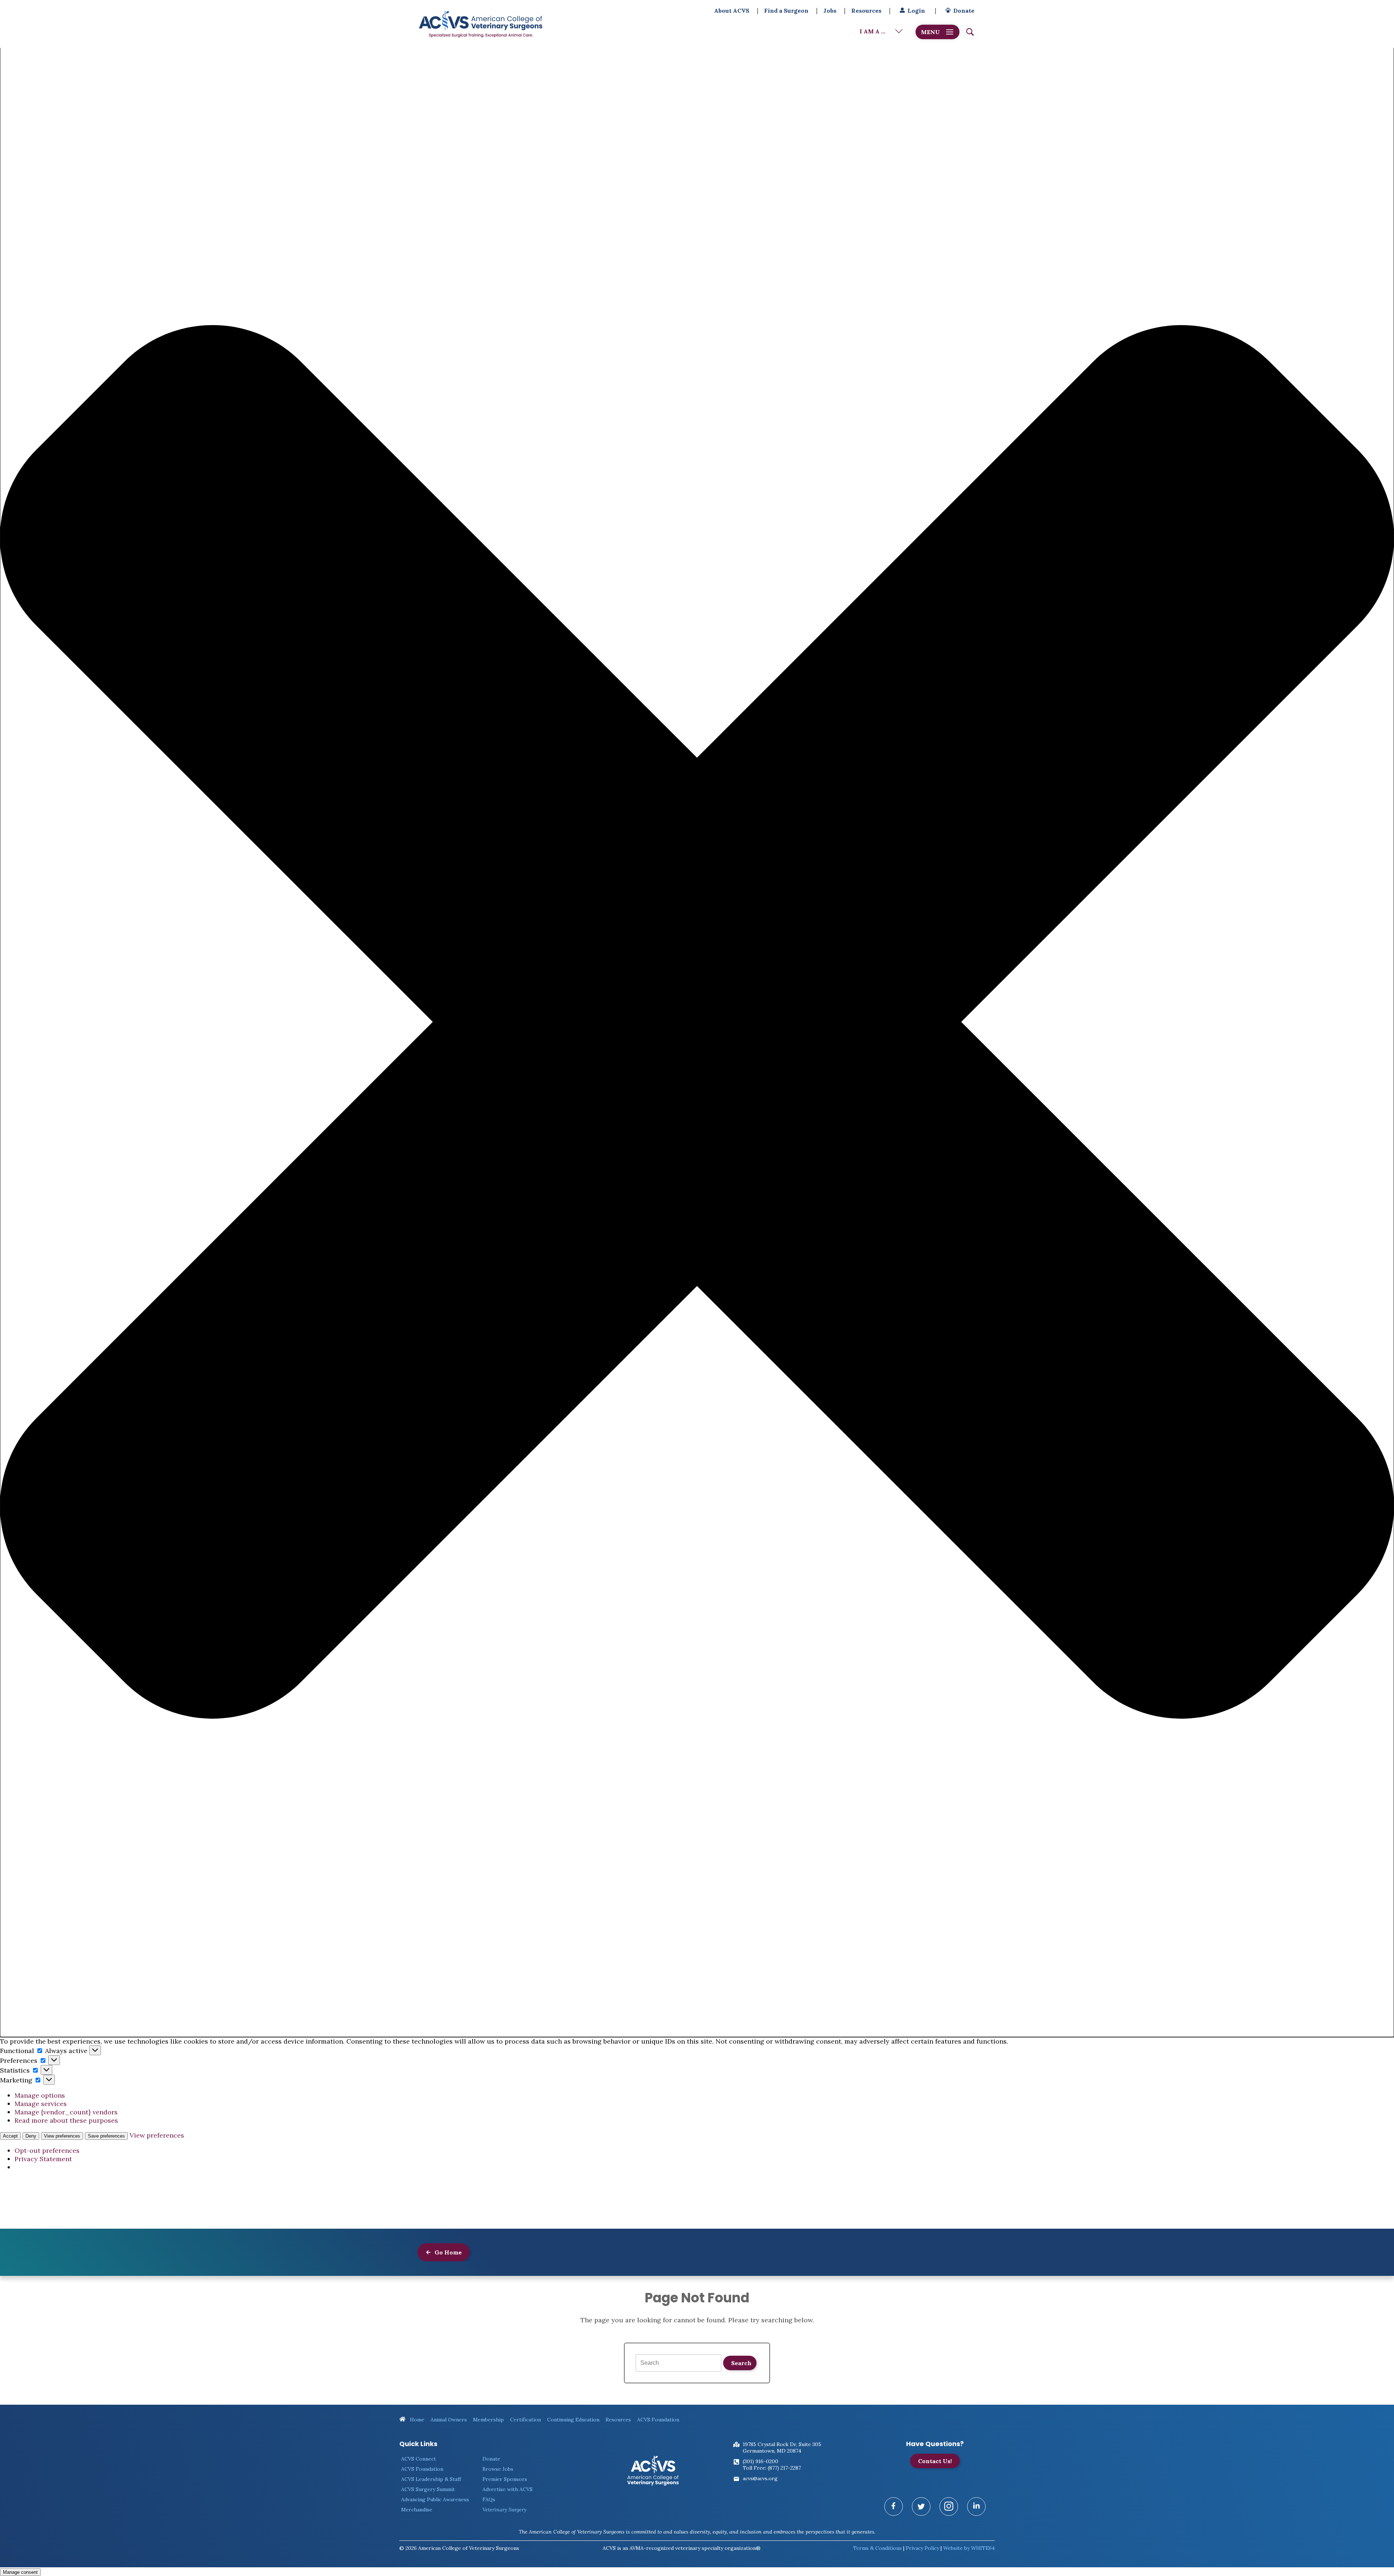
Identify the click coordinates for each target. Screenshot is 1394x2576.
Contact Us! (935, 2461)
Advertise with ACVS (508, 2489)
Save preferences (106, 2136)
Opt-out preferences (47, 2150)
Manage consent (20, 2572)
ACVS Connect (419, 2459)
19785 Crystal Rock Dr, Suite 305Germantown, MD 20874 (782, 2448)
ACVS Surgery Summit (428, 2489)
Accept (10, 2136)
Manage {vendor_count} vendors (66, 2112)
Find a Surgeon (786, 11)
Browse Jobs (498, 2469)
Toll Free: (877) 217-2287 (772, 2468)
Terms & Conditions (877, 2548)
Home (416, 2420)
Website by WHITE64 (969, 2548)
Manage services (41, 2104)
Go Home (447, 2252)
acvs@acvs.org (760, 2478)
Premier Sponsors (505, 2479)
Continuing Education (573, 2420)
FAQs (489, 2499)
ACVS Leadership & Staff (431, 2479)
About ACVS (732, 11)
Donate (964, 11)
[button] (697, 1023)
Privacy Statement (43, 2159)
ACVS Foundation (658, 2420)
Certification (525, 2420)
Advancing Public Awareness (435, 2499)
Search (741, 2363)
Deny (31, 2136)
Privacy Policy (922, 2548)
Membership (488, 2420)
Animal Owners (449, 2420)
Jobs (830, 11)
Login (916, 11)
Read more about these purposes (66, 2120)
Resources (866, 11)
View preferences (62, 2136)
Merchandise (417, 2510)
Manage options (40, 2095)
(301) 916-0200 (761, 2461)
